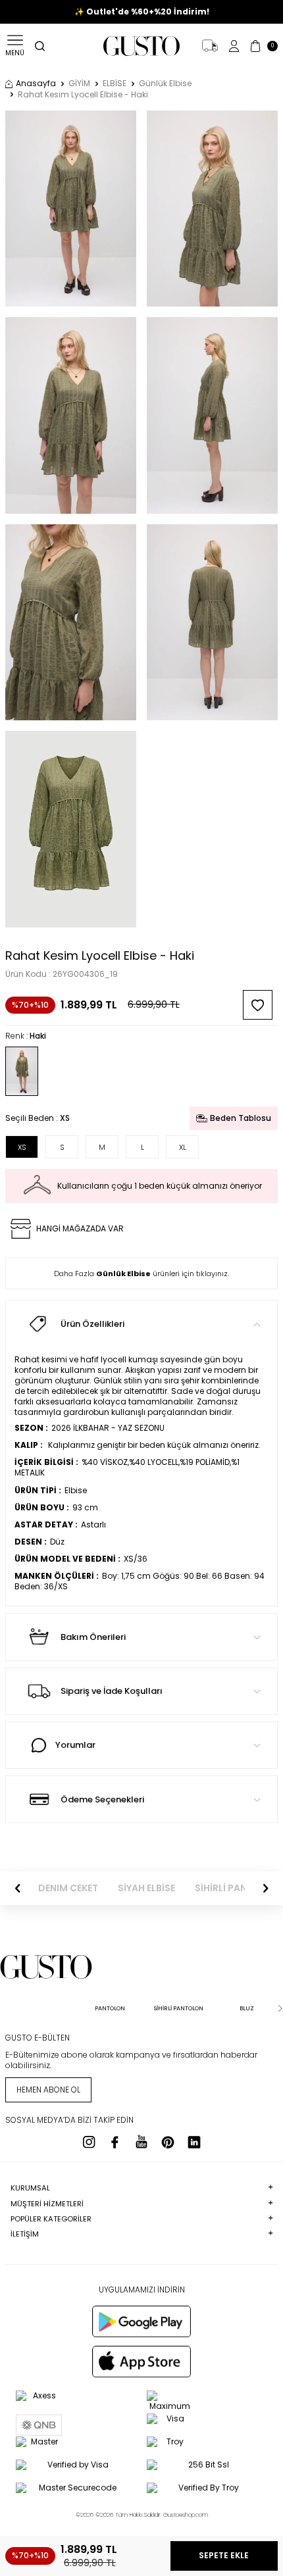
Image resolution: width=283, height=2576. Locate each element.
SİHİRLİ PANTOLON (237, 1888)
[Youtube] (141, 2142)
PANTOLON (110, 2008)
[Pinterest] (168, 2142)
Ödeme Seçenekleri (102, 1799)
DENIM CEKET (68, 1888)
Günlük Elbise (165, 84)
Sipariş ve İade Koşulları (112, 1691)
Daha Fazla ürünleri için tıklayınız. (141, 1274)
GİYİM (79, 84)
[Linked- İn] (194, 2142)
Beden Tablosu (241, 1118)
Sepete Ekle (224, 2555)
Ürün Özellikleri (92, 1324)
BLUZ (247, 2008)
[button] (18, 1889)
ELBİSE (115, 84)
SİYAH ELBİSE (146, 1888)
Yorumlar (75, 1745)
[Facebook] (115, 2142)
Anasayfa (36, 84)
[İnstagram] (89, 2142)
